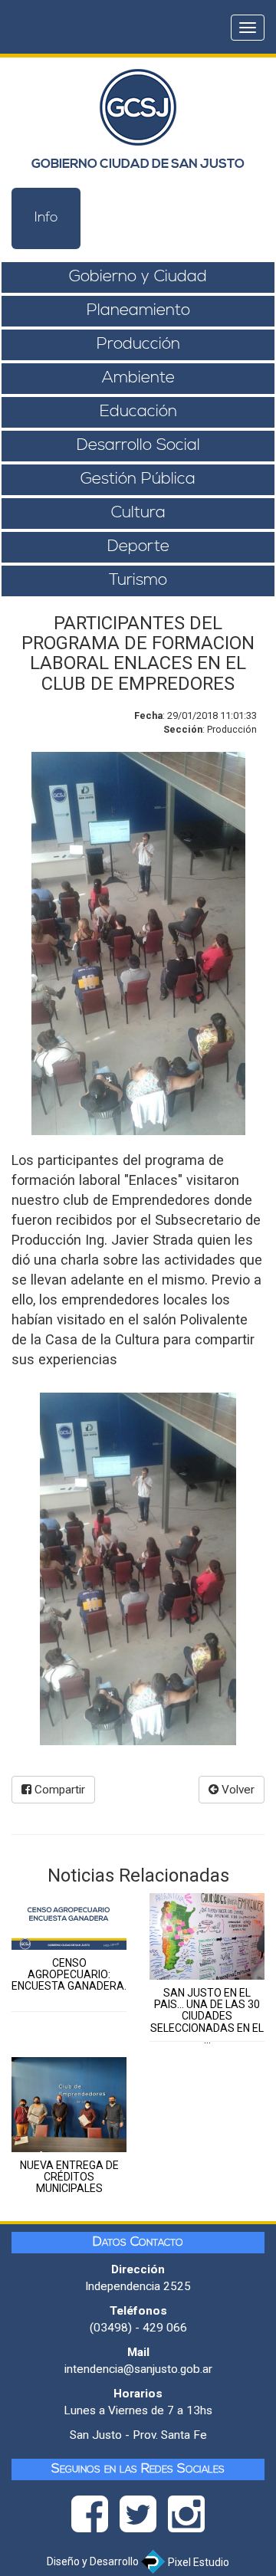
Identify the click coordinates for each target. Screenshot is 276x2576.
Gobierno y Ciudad (138, 277)
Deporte (138, 547)
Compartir (58, 1790)
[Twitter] (144, 2519)
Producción (138, 345)
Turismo (138, 581)
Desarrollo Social (138, 446)
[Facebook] (95, 2519)
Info (46, 218)
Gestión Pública (138, 479)
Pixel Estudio (197, 2562)
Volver (237, 1790)
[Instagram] (186, 2519)
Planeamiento (138, 311)
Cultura (138, 513)
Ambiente (138, 378)
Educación (138, 412)
